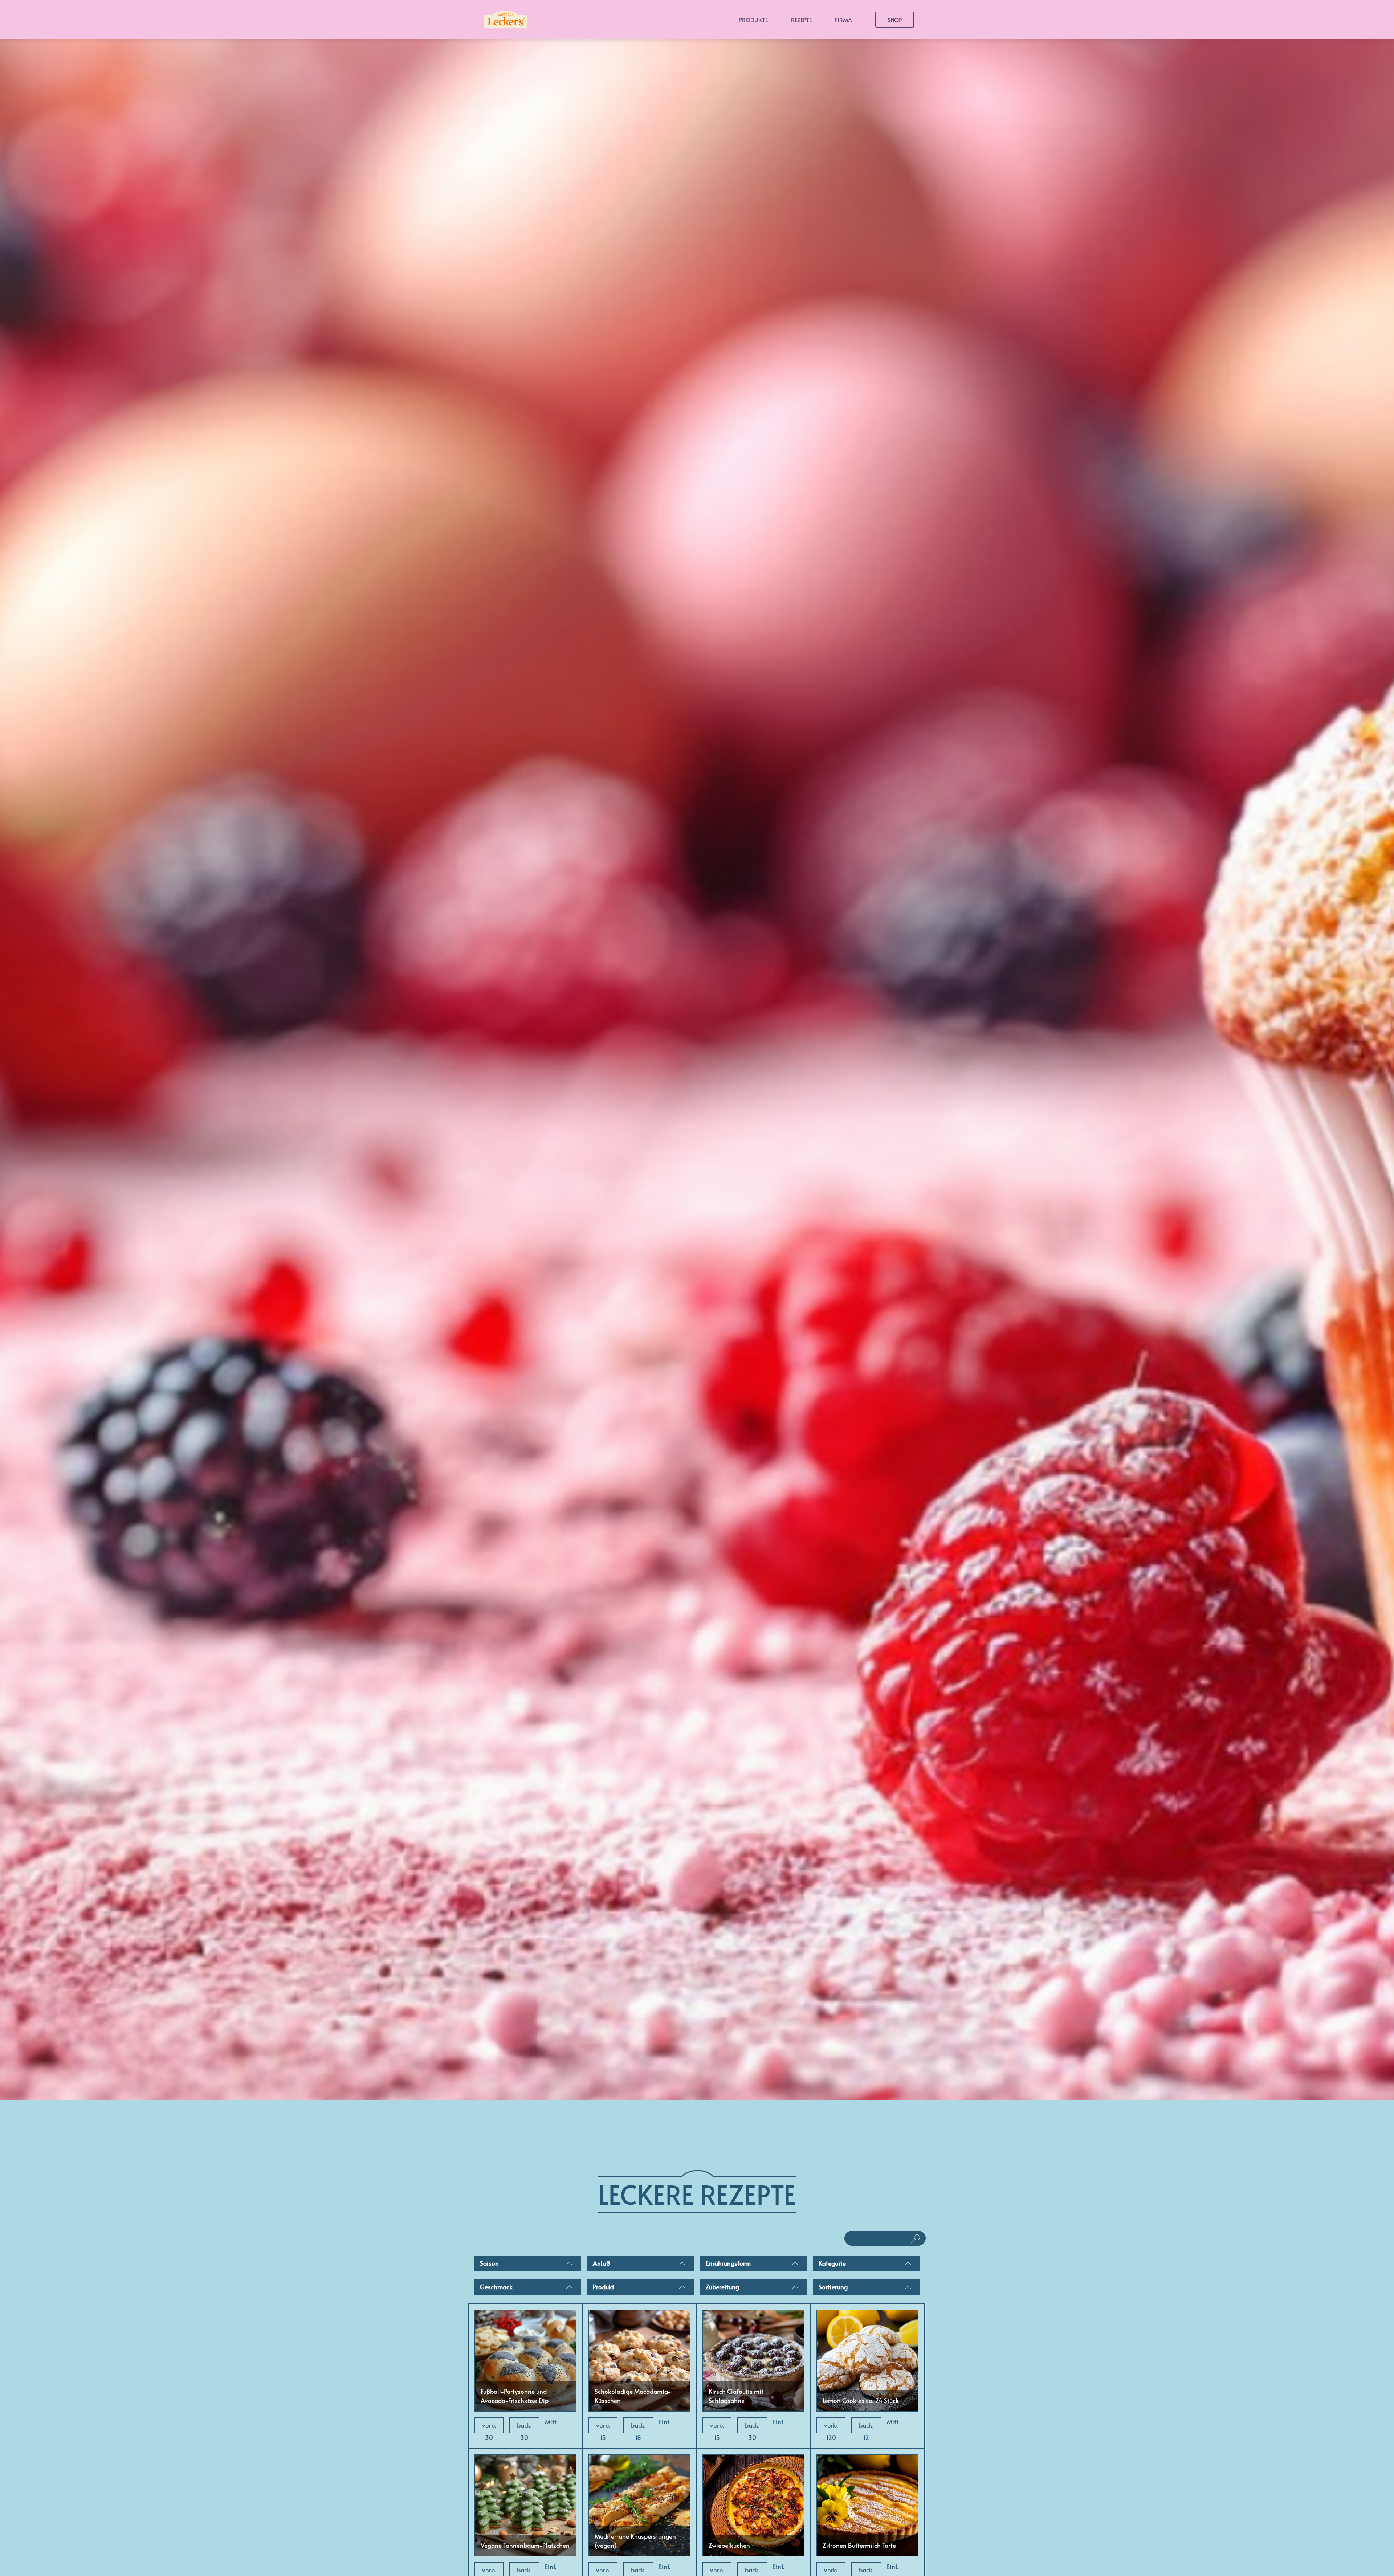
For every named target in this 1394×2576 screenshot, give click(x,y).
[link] (525, 2376)
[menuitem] (528, 2265)
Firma (843, 20)
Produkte (753, 20)
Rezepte (801, 20)
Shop (895, 20)
